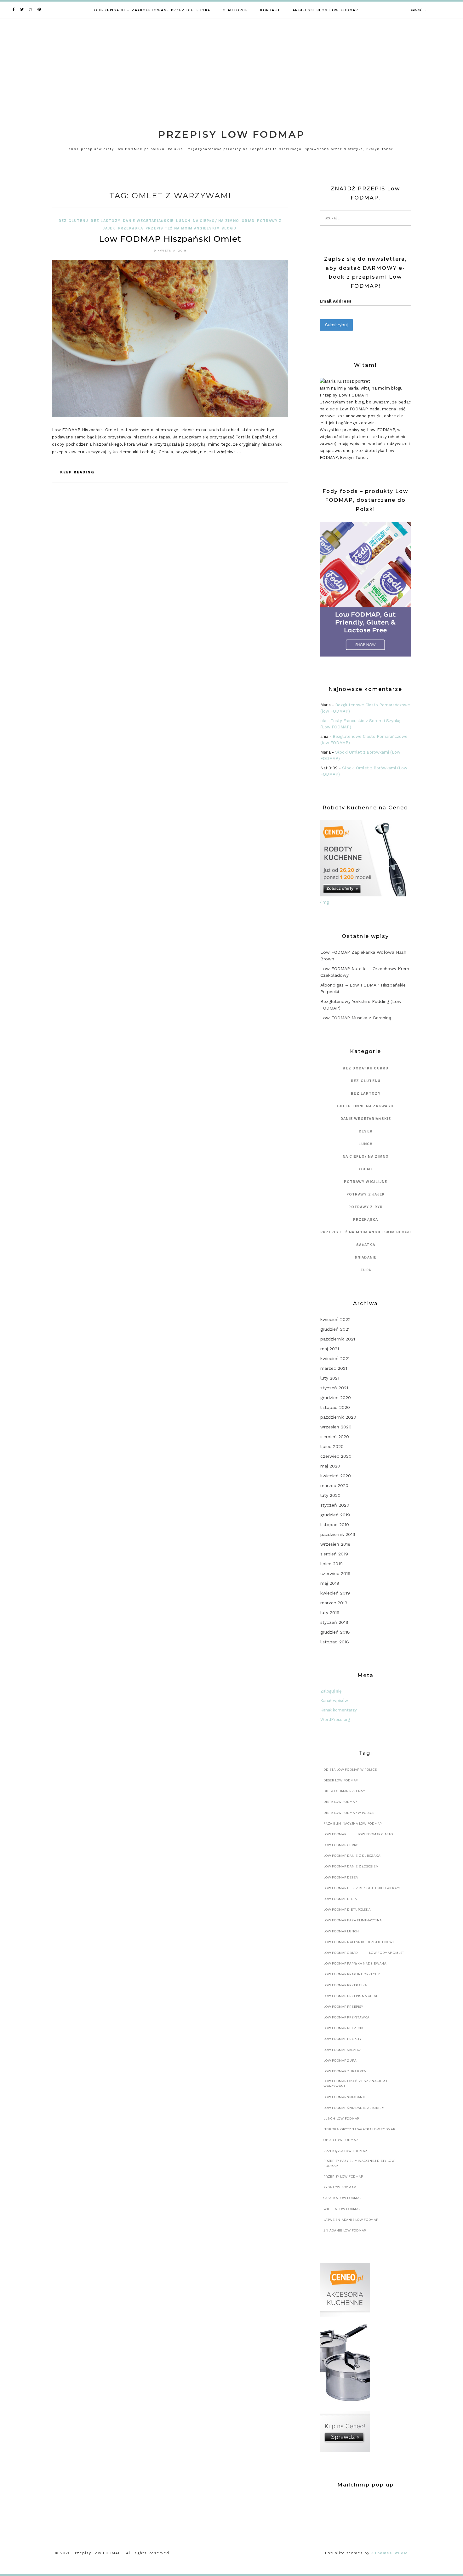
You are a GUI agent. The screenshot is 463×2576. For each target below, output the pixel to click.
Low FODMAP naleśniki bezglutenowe (359, 1942)
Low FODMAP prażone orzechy (352, 1974)
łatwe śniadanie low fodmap (351, 2220)
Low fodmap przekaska (345, 1985)
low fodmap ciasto (375, 1834)
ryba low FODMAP (340, 2187)
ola (323, 721)
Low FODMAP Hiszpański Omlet (170, 239)
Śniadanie (366, 1257)
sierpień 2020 (335, 1437)
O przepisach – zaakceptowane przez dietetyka (152, 10)
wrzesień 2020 (336, 1427)
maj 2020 (330, 1466)
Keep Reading (77, 472)
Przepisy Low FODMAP (231, 134)
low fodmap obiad (341, 1953)
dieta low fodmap (340, 1802)
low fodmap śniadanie (345, 2097)
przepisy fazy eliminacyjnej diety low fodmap (359, 2163)
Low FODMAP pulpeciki (344, 2028)
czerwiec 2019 (335, 1573)
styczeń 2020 (335, 1505)
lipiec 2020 (332, 1446)
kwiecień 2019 (335, 1593)
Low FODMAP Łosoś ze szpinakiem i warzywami (355, 2084)
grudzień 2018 (335, 1632)
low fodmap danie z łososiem (351, 1866)
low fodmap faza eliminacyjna (353, 1920)
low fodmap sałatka (343, 2050)
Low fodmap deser (341, 1877)
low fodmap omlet (387, 1953)
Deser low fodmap (341, 1780)
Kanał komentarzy (339, 1710)
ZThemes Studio (389, 2553)
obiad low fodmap (341, 2140)
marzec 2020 (334, 1485)
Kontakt (270, 10)
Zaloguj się (331, 1691)
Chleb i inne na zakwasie (366, 1106)
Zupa (366, 1270)
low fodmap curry (341, 1845)
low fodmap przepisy (343, 2007)
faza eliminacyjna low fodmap (353, 1823)
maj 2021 (330, 1349)
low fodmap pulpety (343, 2039)
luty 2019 (330, 1612)
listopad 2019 (335, 1525)
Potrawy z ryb (366, 1207)
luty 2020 (330, 1495)
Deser (366, 1131)
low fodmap (335, 1834)
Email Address (336, 301)
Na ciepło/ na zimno (216, 221)
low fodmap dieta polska (347, 1910)
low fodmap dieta (340, 1899)
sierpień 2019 (334, 1554)
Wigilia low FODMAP (342, 2209)
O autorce (235, 10)
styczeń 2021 (334, 1388)
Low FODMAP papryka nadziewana (355, 1963)
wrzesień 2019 (335, 1544)
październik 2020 (338, 1417)
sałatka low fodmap (343, 2198)
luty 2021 (330, 1378)
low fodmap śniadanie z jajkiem (354, 2108)
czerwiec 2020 (336, 1456)
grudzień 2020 (336, 1398)
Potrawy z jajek (366, 1194)
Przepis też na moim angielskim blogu (191, 228)
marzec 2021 (334, 1368)
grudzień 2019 (335, 1515)
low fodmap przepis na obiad (351, 1996)
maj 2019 (330, 1583)
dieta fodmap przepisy (344, 1791)
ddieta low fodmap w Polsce (350, 1770)
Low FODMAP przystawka (346, 2017)
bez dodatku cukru (366, 1068)
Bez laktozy (106, 221)
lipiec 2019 (332, 1564)
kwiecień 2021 (335, 1358)
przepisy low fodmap (343, 2177)
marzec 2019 (334, 1603)
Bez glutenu (74, 221)
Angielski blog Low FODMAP (325, 10)
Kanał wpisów (334, 1701)
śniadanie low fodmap (345, 2230)
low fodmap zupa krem (345, 2071)
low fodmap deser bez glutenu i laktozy (362, 1888)
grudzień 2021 (335, 1329)
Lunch (183, 221)
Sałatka (366, 1245)
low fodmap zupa (340, 2061)
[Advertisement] (231, 66)
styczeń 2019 (334, 1622)
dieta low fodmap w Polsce (349, 1813)
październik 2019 (338, 1534)
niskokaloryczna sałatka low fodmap (359, 2129)
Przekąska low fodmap (345, 2151)
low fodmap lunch (341, 1931)
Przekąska (131, 228)
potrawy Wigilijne (366, 1182)
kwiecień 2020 (336, 1476)
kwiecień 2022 (335, 1319)
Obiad (248, 221)
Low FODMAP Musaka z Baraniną (356, 1018)
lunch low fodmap (341, 2119)
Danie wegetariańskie (148, 221)
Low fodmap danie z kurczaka (352, 1856)
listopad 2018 (335, 1642)
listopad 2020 (335, 1407)
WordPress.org (335, 1719)
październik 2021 (338, 1339)
